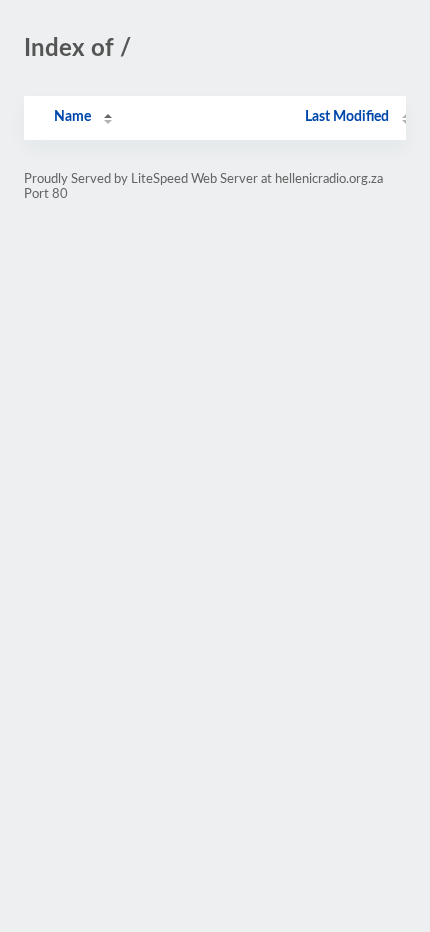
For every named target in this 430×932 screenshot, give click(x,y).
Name (72, 117)
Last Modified (347, 117)
